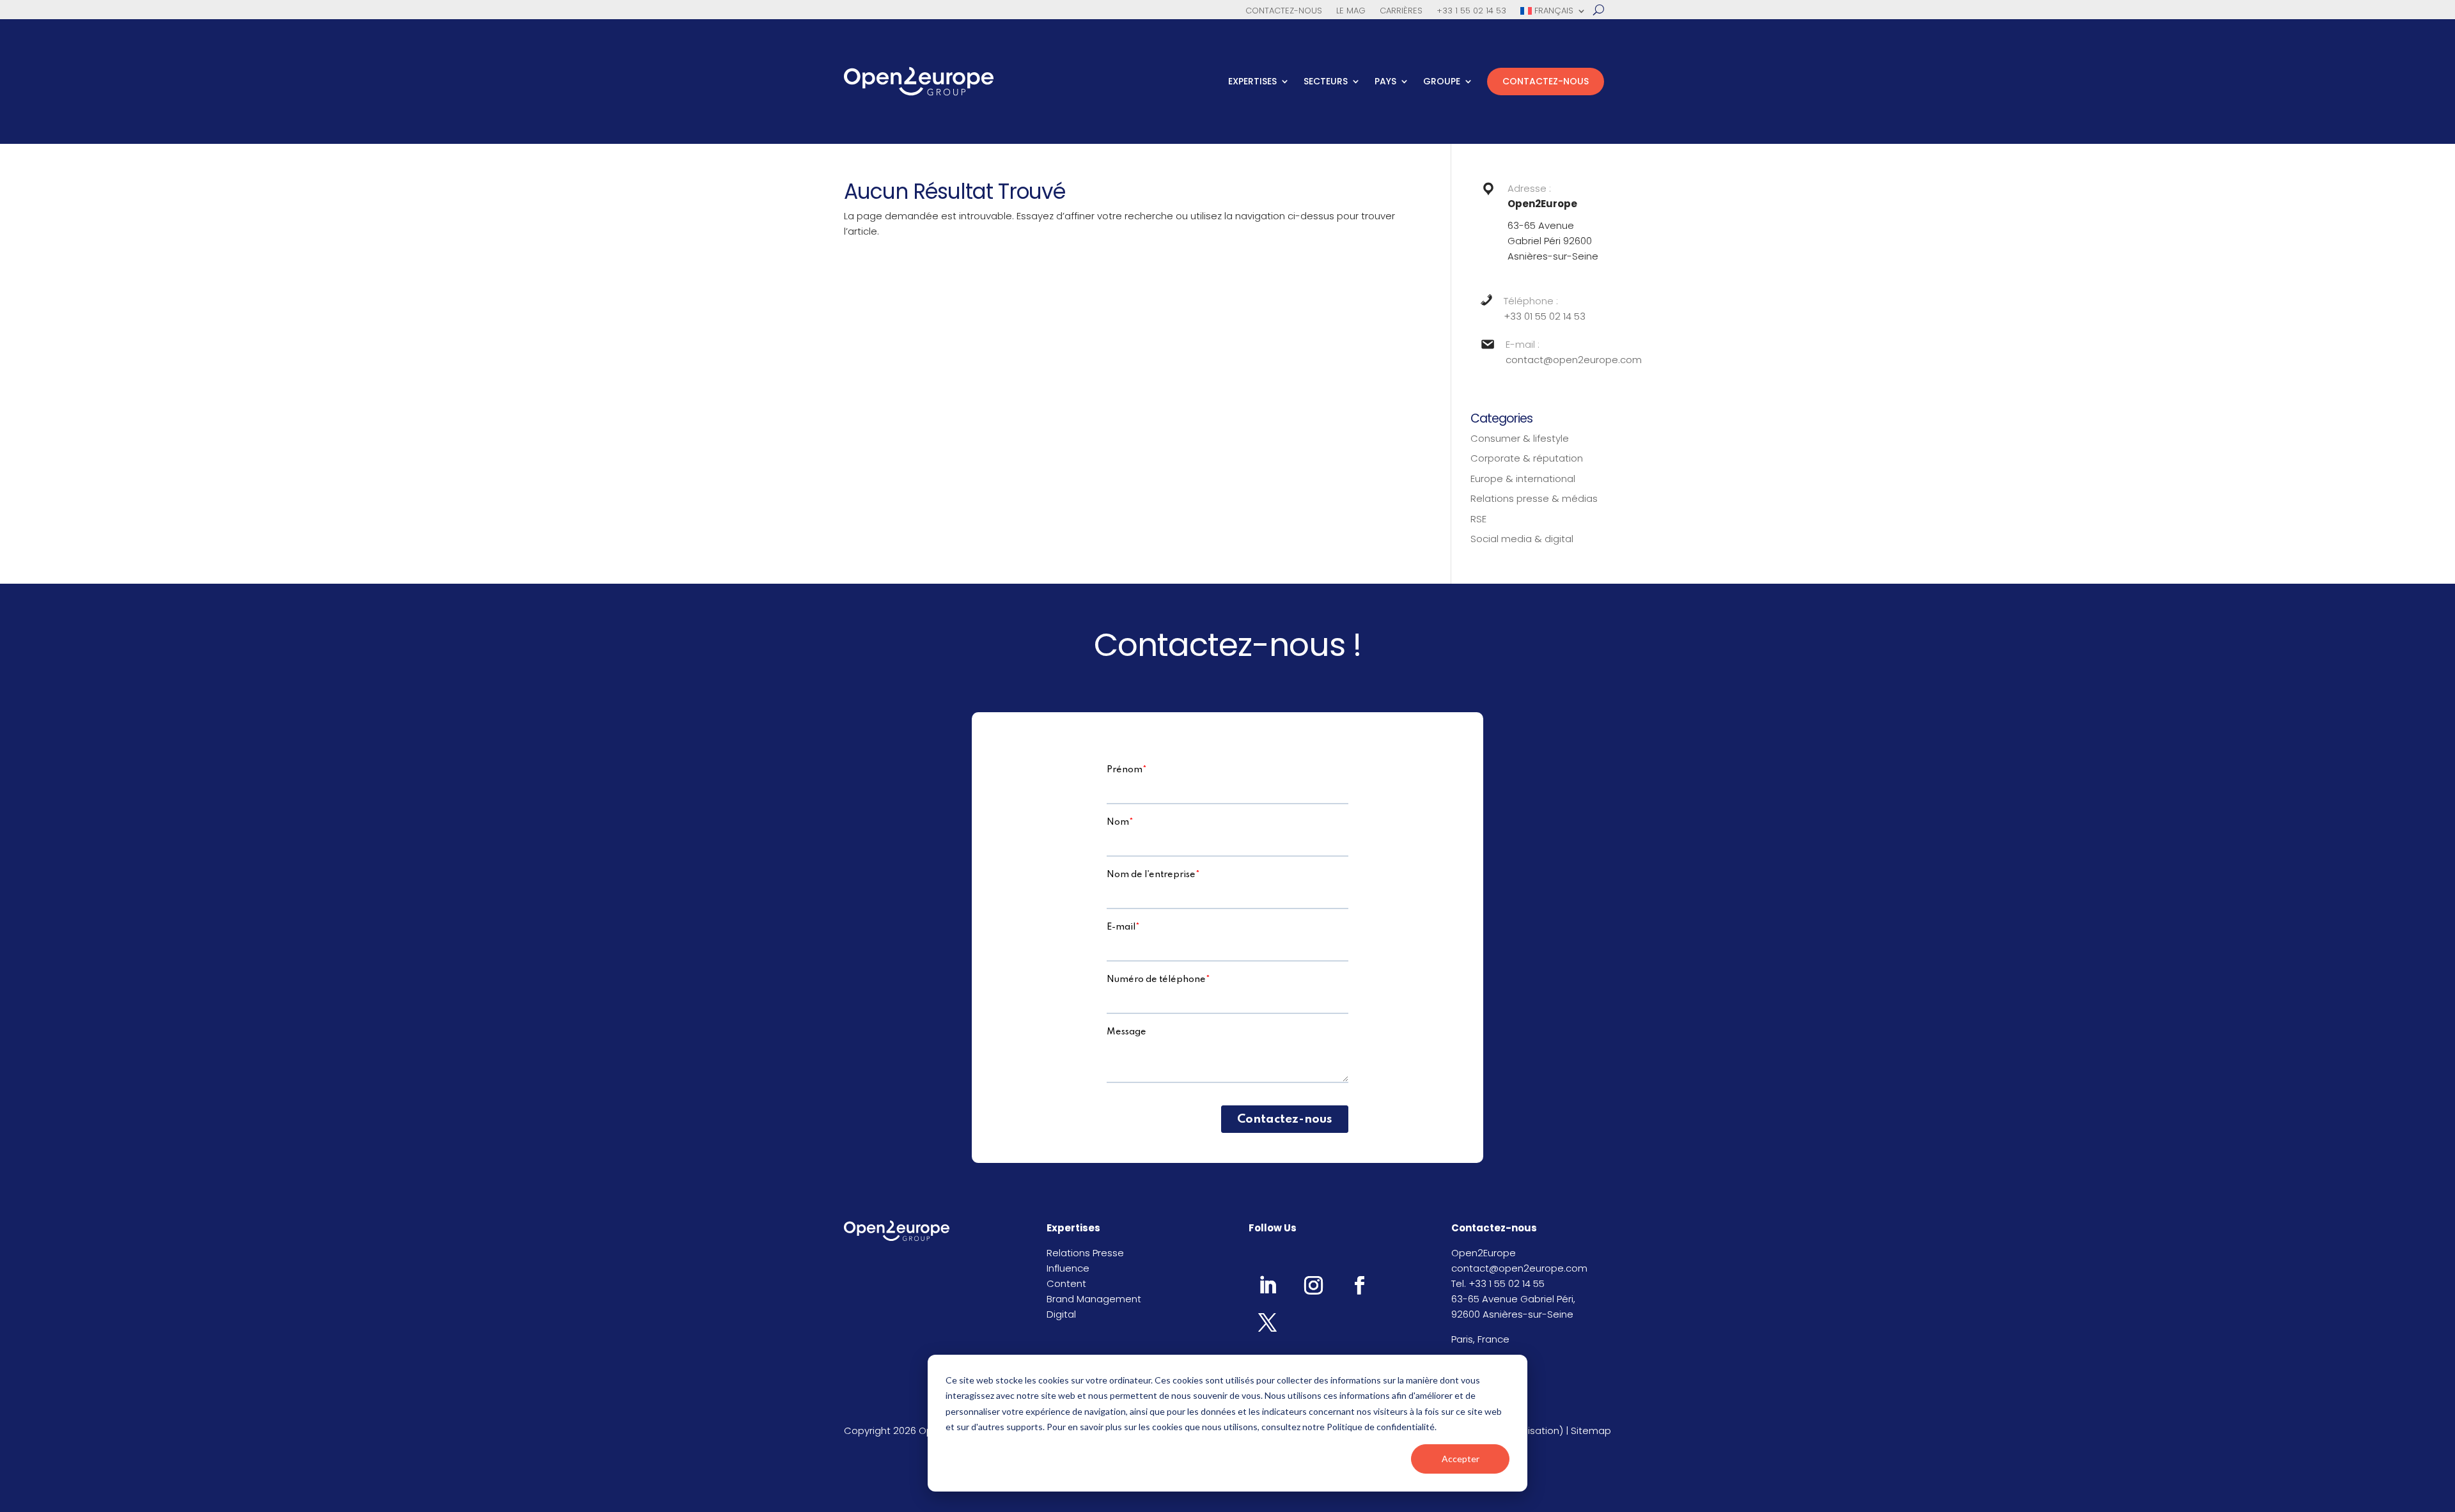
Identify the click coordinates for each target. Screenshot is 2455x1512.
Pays (1385, 81)
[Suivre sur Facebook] (1359, 1285)
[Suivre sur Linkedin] (1267, 1285)
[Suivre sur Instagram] (1313, 1285)
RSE (1478, 519)
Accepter (1461, 1459)
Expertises (1252, 81)
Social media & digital (1522, 539)
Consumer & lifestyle (1520, 438)
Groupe (1442, 81)
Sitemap (1591, 1430)
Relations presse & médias (1534, 498)
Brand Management (1094, 1299)
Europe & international (1523, 479)
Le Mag (1351, 12)
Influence (1068, 1268)
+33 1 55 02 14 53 (1471, 12)
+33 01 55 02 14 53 (1545, 316)
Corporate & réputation (1527, 458)
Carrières (1401, 12)
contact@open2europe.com (1574, 360)
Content (1066, 1283)
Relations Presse (1085, 1253)
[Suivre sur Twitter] (1267, 1322)
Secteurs (1326, 81)
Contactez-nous (1284, 12)
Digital (1061, 1314)
